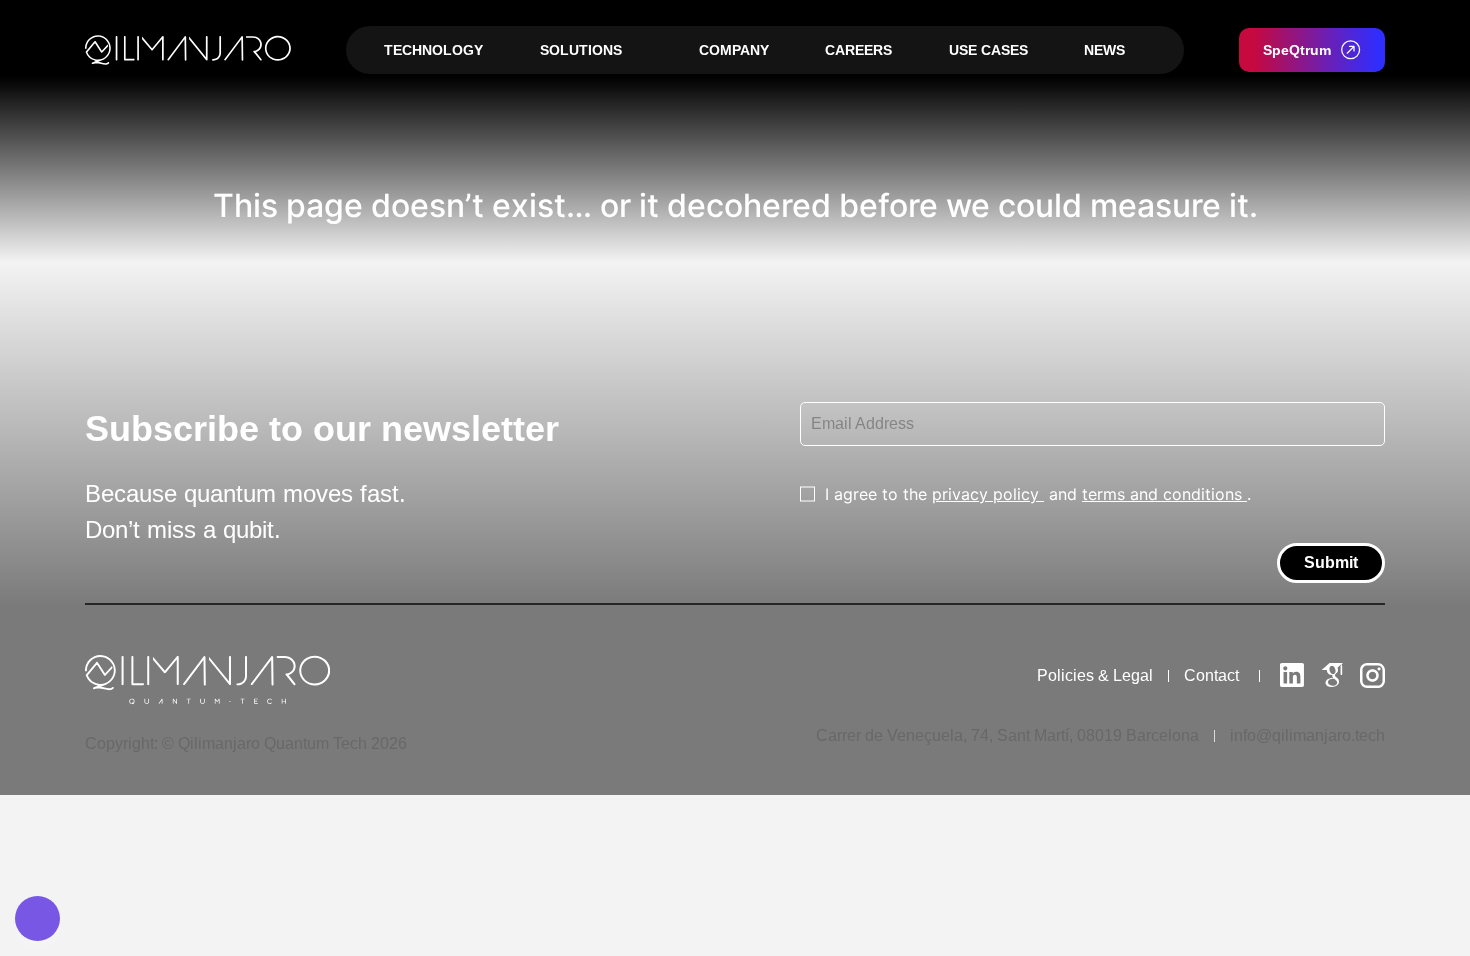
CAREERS (858, 50)
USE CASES (988, 50)
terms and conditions (1164, 494)
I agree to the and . (1038, 494)
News (1104, 50)
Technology (433, 50)
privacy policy (988, 494)
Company (734, 50)
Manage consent (37, 918)
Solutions (581, 50)
